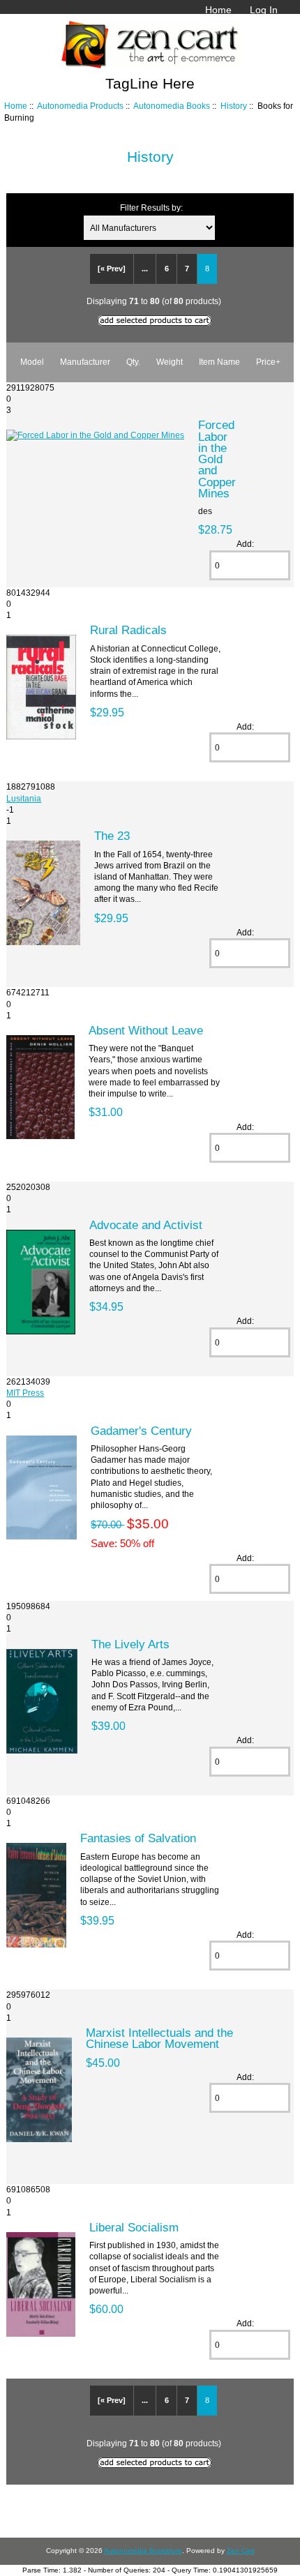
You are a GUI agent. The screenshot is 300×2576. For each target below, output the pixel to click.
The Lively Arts (130, 1644)
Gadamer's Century (141, 1431)
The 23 (112, 836)
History (234, 106)
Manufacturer (85, 362)
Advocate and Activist (146, 1225)
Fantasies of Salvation (138, 1838)
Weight (170, 362)
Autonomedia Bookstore (143, 2551)
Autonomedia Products (80, 106)
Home (218, 10)
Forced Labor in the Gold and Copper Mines (217, 459)
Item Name (219, 362)
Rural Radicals (128, 630)
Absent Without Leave (146, 1030)
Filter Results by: (151, 208)
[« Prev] (112, 269)
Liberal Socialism (134, 2227)
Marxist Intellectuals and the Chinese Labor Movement (159, 2038)
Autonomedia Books (172, 106)
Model (32, 362)
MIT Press (25, 1393)
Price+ (268, 362)
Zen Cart (241, 2551)
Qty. (133, 362)
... (145, 269)
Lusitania (24, 798)
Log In (264, 10)
